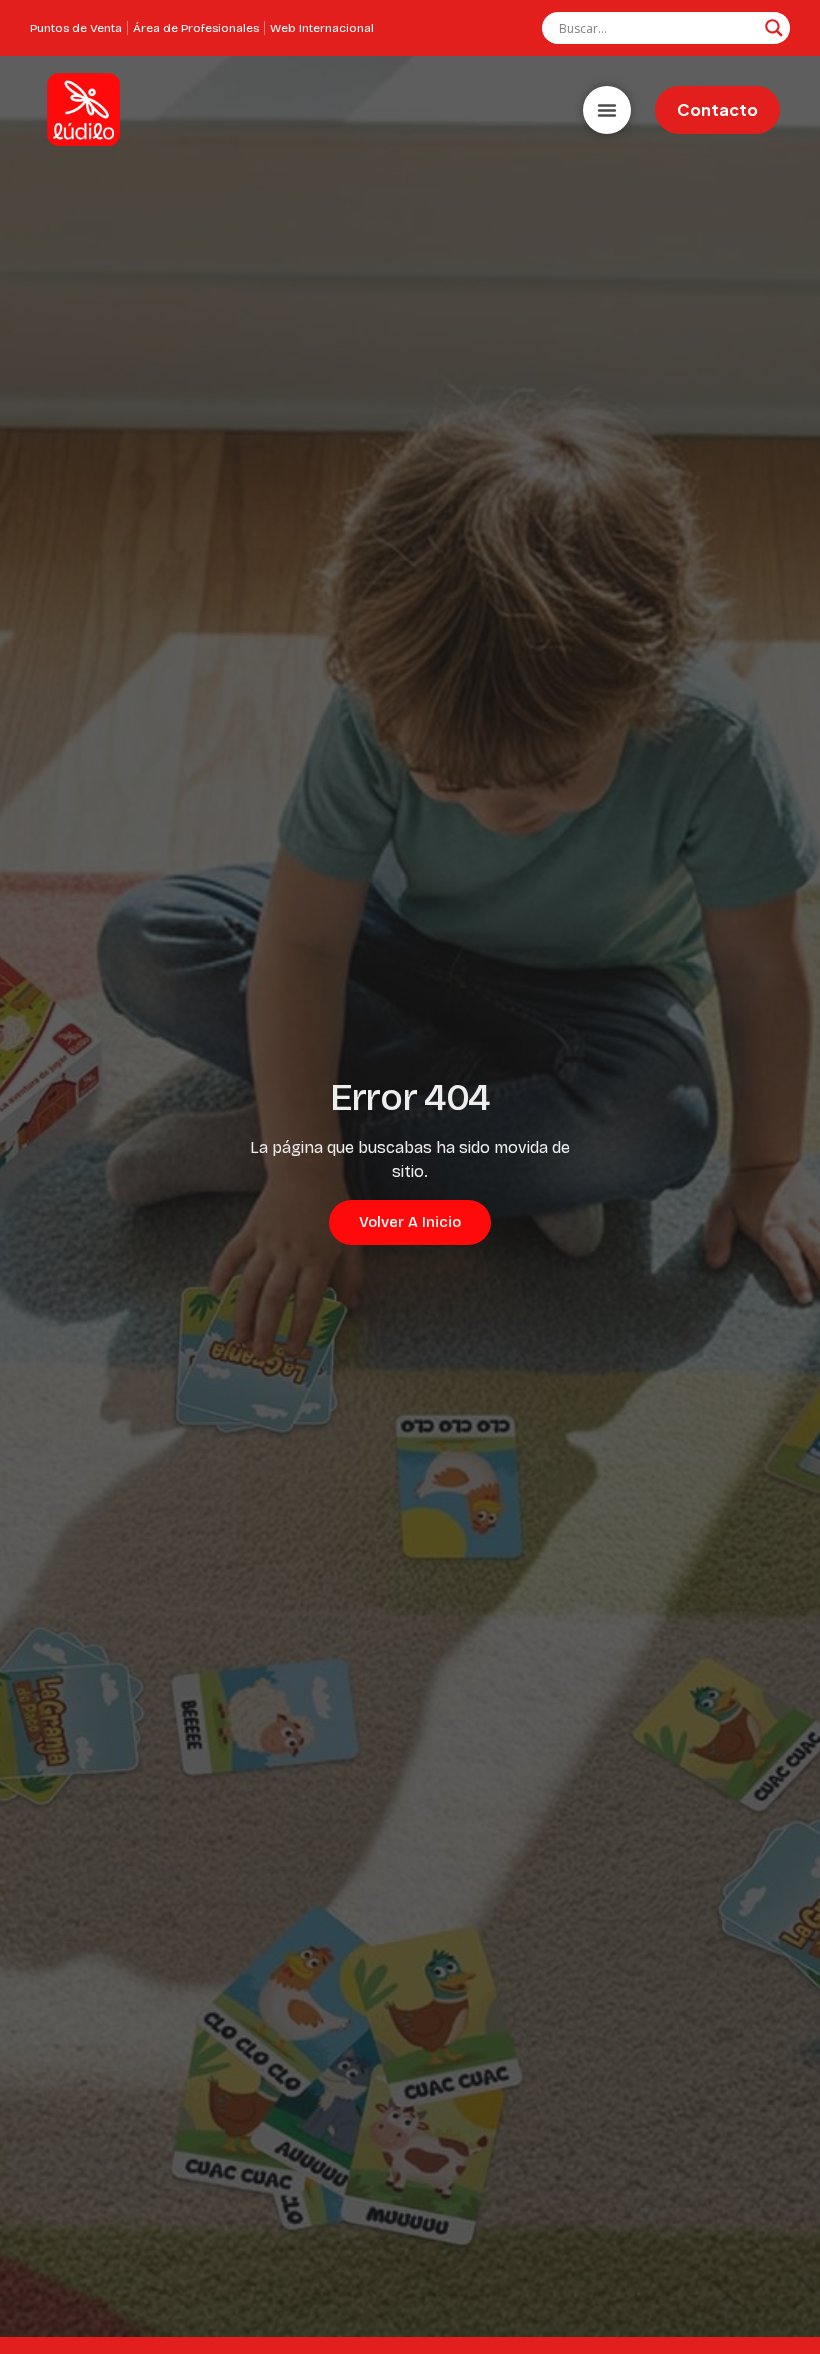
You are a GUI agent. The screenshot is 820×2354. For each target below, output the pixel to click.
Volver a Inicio (410, 1222)
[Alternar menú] (607, 110)
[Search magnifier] (774, 28)
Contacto (717, 109)
